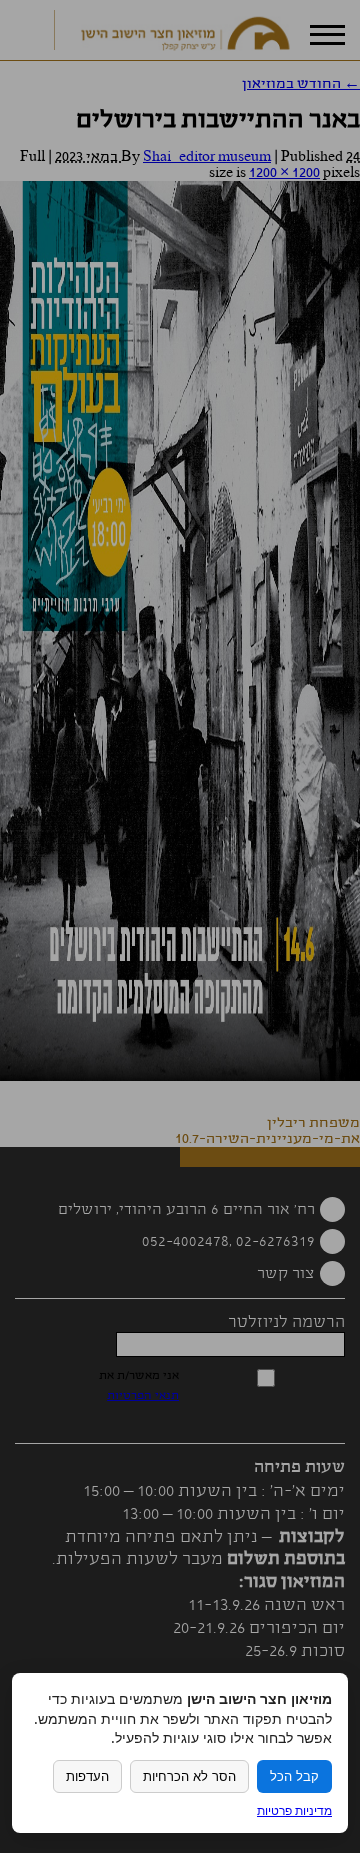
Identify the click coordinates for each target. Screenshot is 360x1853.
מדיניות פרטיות (294, 1810)
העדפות (87, 1776)
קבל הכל (294, 1776)
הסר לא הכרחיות (189, 1776)
